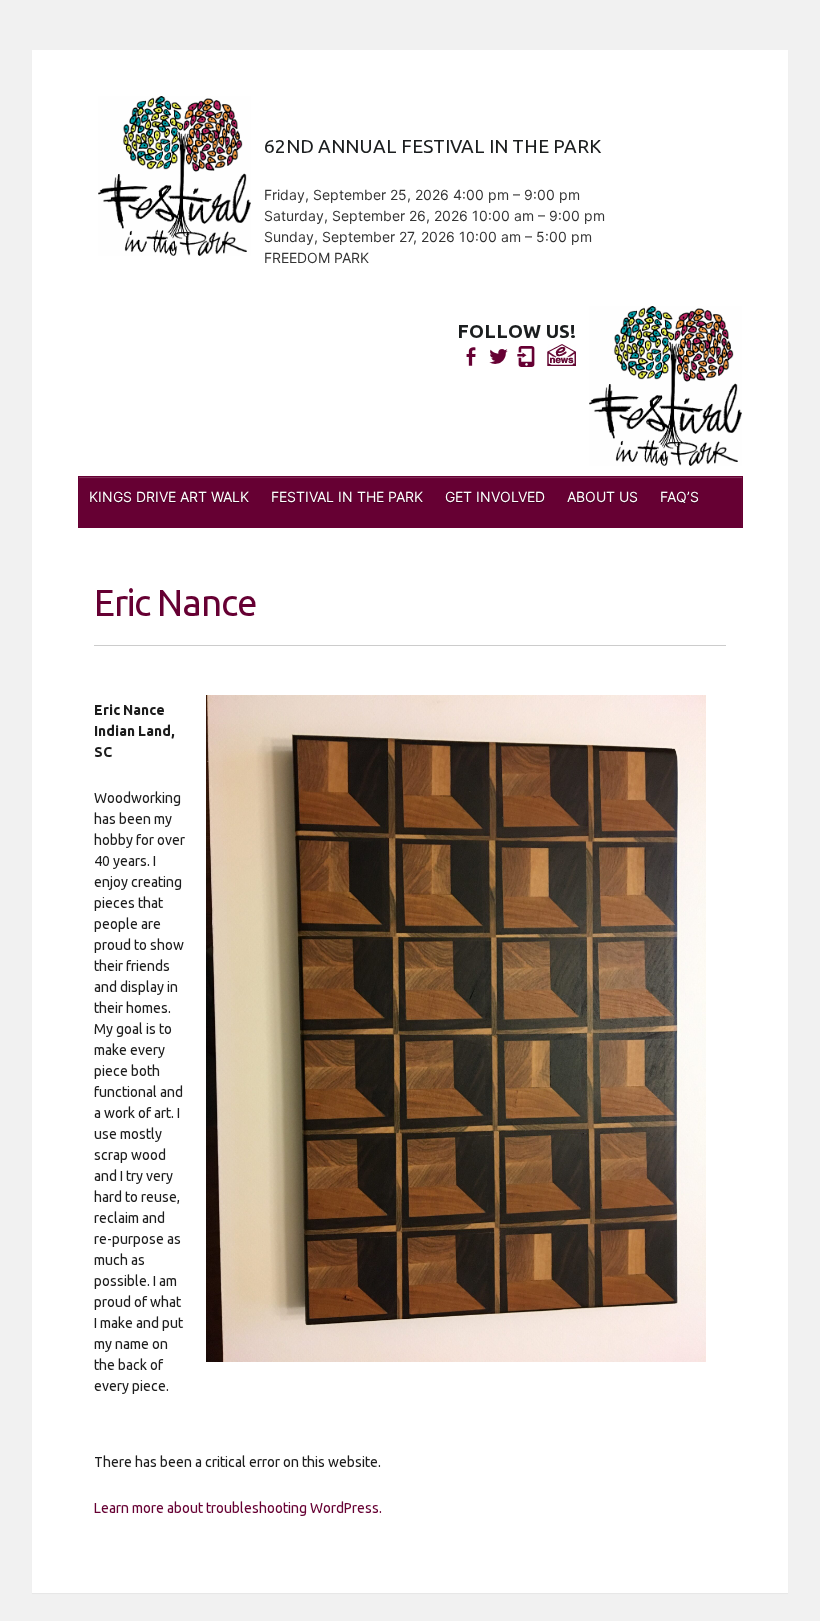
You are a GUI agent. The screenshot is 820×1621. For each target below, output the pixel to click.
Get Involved (495, 496)
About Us (602, 496)
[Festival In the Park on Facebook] (470, 356)
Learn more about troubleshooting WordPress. (238, 1508)
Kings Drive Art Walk (169, 496)
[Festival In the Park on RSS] (526, 356)
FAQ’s (679, 496)
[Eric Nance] (456, 1028)
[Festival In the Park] (665, 386)
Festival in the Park (347, 496)
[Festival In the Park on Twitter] (498, 356)
